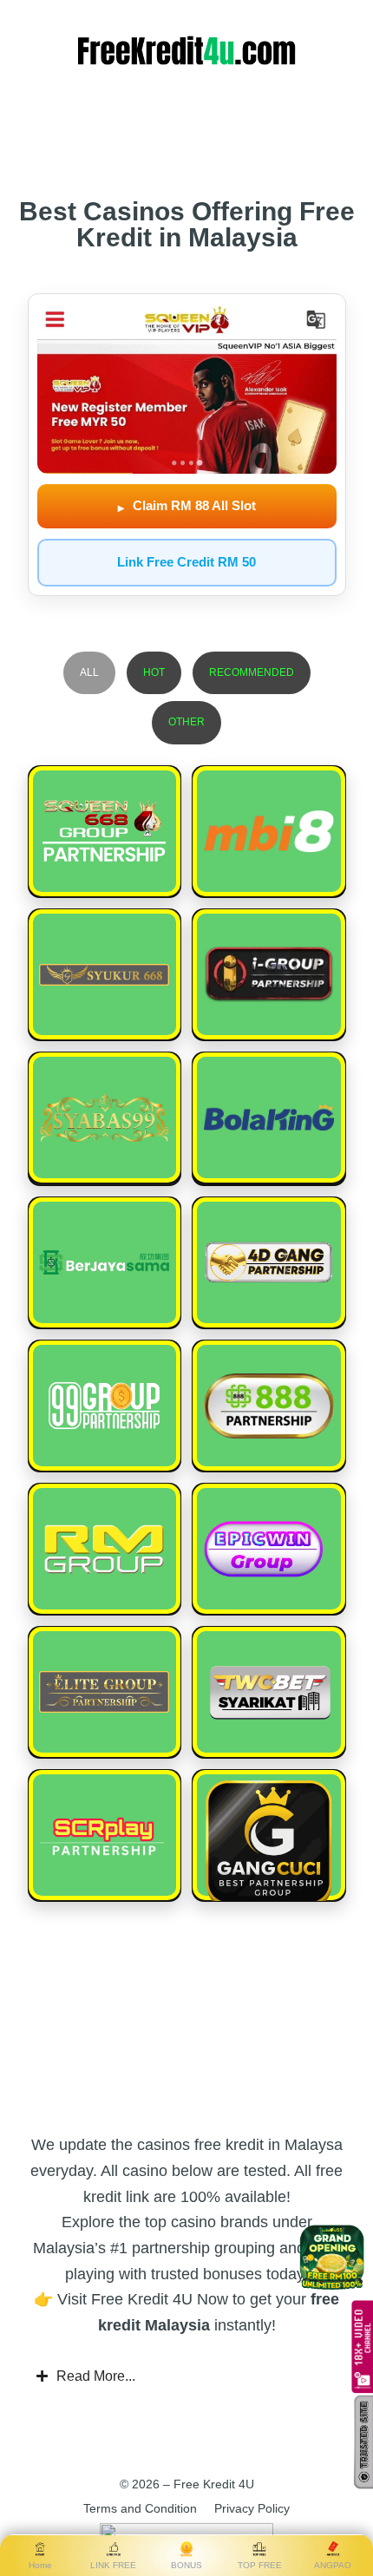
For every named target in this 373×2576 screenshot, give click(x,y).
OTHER (186, 722)
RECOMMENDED (252, 672)
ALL (89, 672)
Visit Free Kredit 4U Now (143, 2299)
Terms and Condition (140, 2508)
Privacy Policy (252, 2508)
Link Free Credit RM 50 (186, 562)
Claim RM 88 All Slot (187, 506)
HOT (154, 672)
